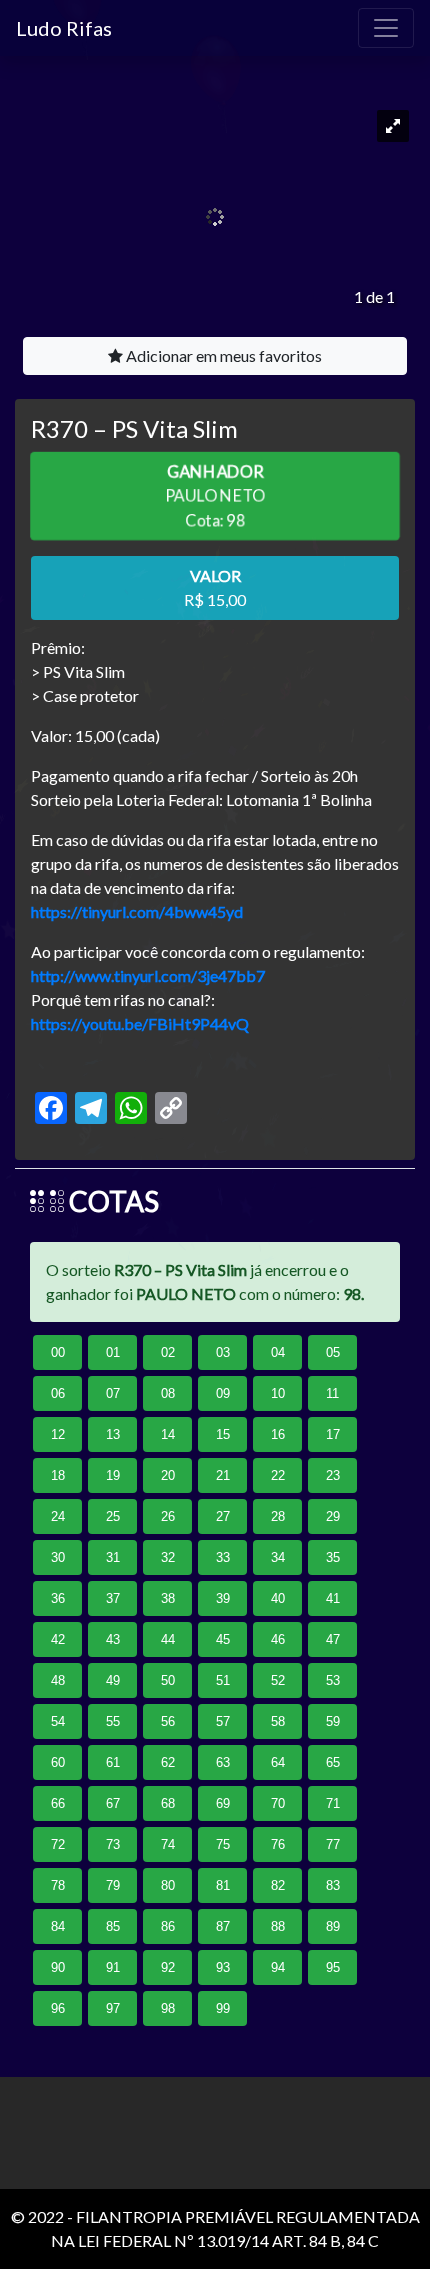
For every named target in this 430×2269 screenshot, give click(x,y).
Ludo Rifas (64, 28)
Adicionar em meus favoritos (222, 355)
